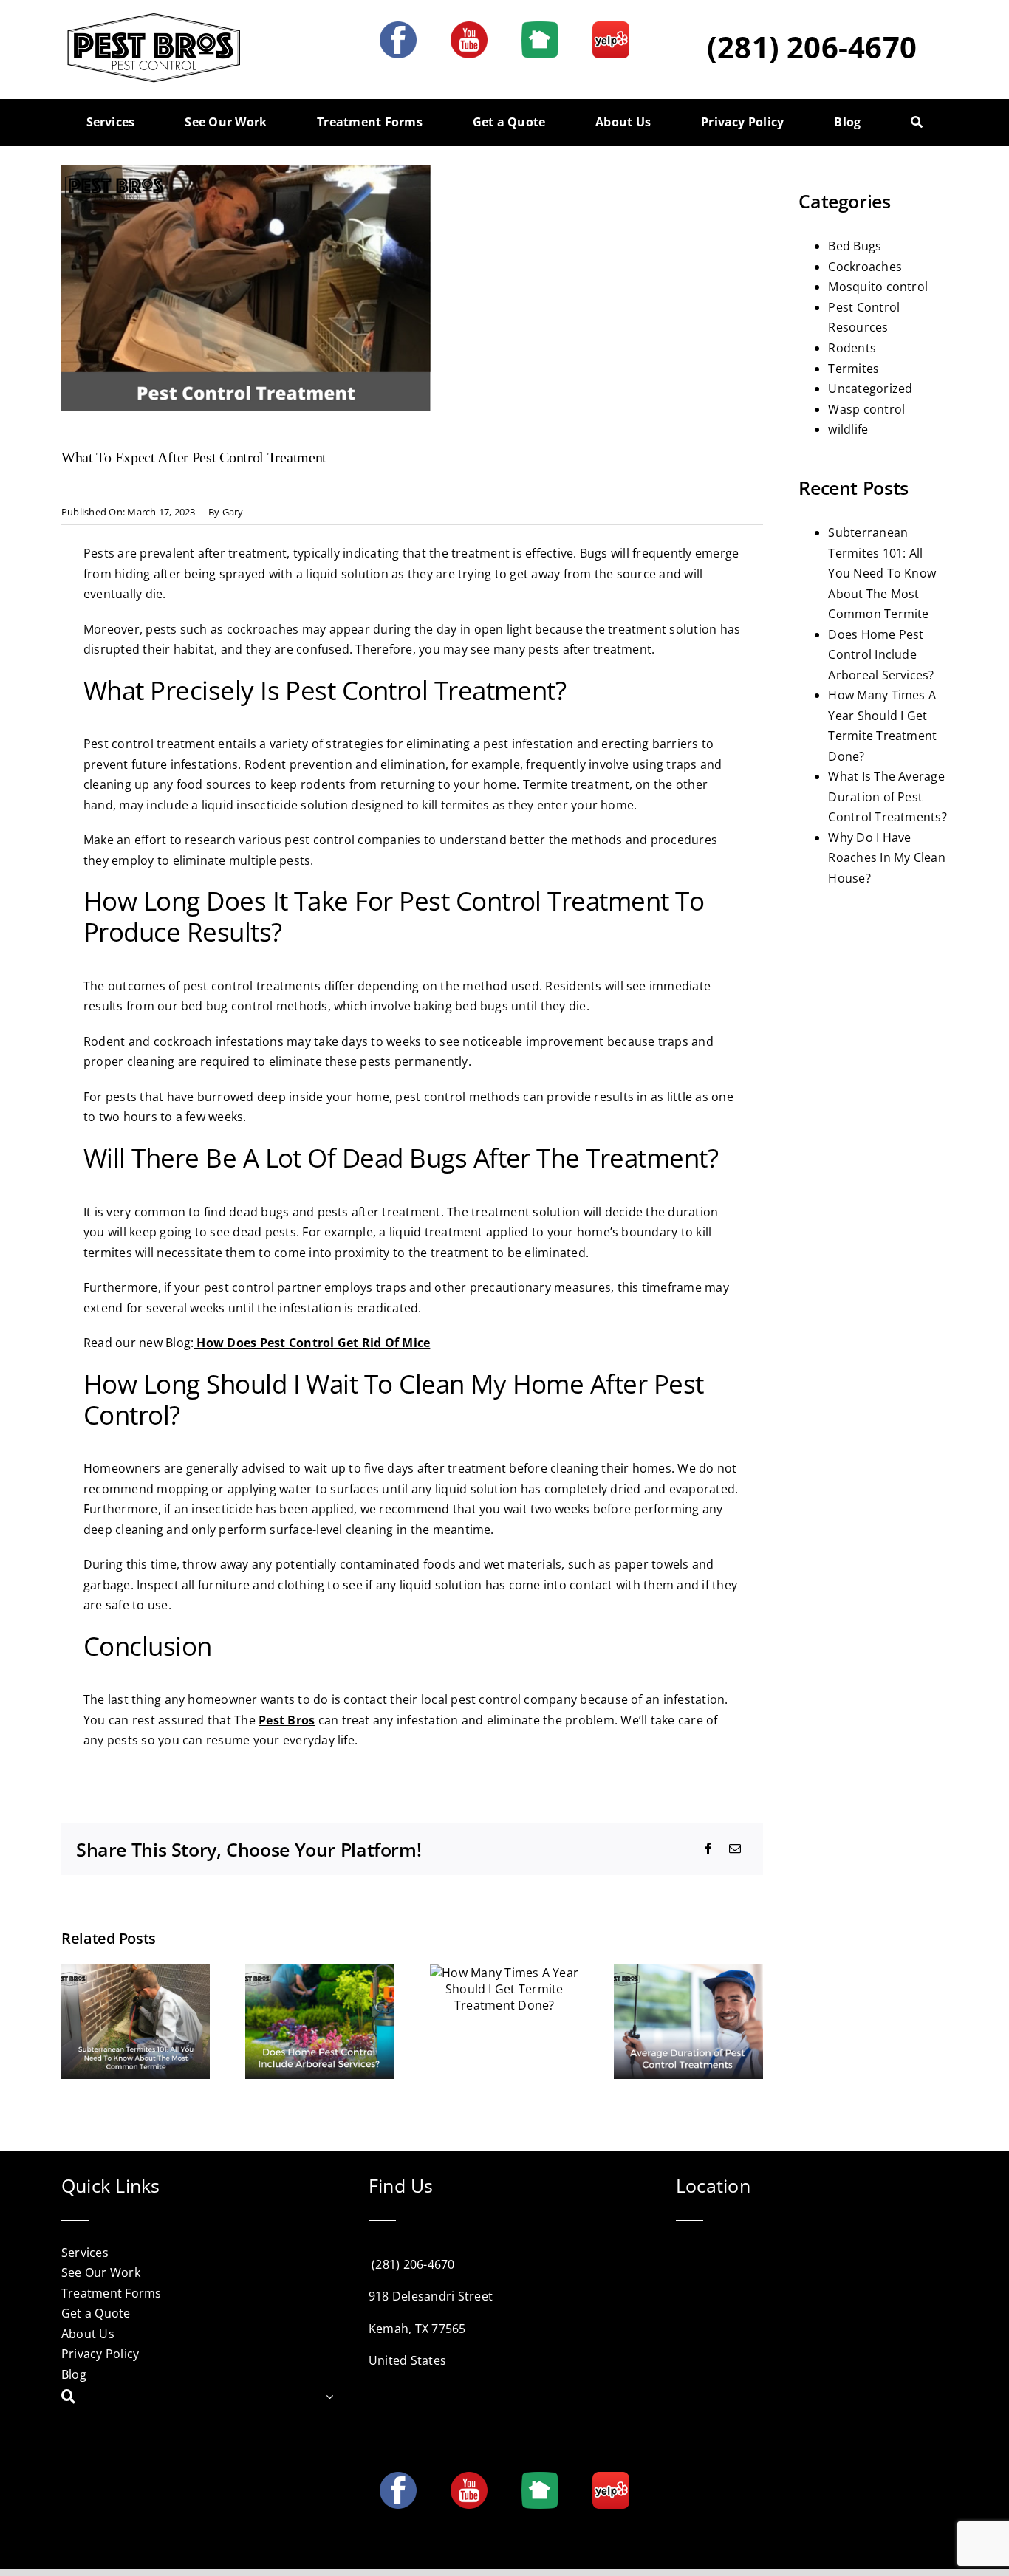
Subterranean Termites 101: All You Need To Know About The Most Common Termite (882, 573)
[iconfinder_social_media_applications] (611, 27)
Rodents (852, 348)
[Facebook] (708, 1849)
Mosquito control (878, 287)
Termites (854, 369)
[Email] (735, 1849)
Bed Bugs (855, 246)
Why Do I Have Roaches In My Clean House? (887, 858)
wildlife (848, 429)
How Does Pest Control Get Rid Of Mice (312, 1343)
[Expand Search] (329, 2397)
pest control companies (352, 840)
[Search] (917, 123)
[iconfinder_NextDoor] (540, 27)
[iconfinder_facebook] (398, 27)
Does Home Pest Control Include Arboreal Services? (881, 655)
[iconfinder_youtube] (469, 27)
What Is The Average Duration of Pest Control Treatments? (887, 797)
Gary (233, 512)
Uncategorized (870, 388)
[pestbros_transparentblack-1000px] (154, 17)
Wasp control (866, 409)
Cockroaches (865, 267)
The (274, 1720)
